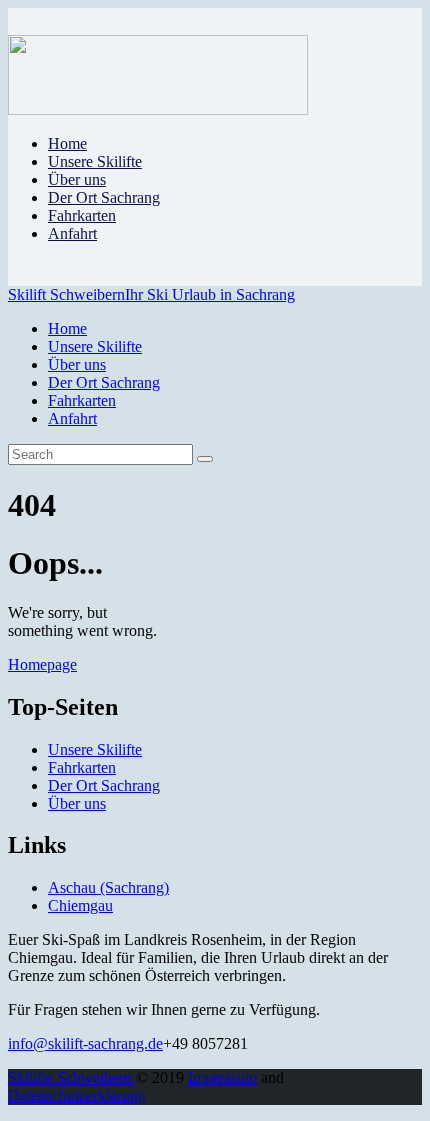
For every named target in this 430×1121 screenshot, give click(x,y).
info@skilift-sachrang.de (85, 1043)
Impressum (222, 1077)
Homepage (42, 664)
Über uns (77, 803)
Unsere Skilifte (95, 749)
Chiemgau (80, 905)
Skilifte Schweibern (70, 1077)
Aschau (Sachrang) (108, 887)
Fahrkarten (82, 767)
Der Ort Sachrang (104, 785)
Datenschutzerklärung (77, 1095)
